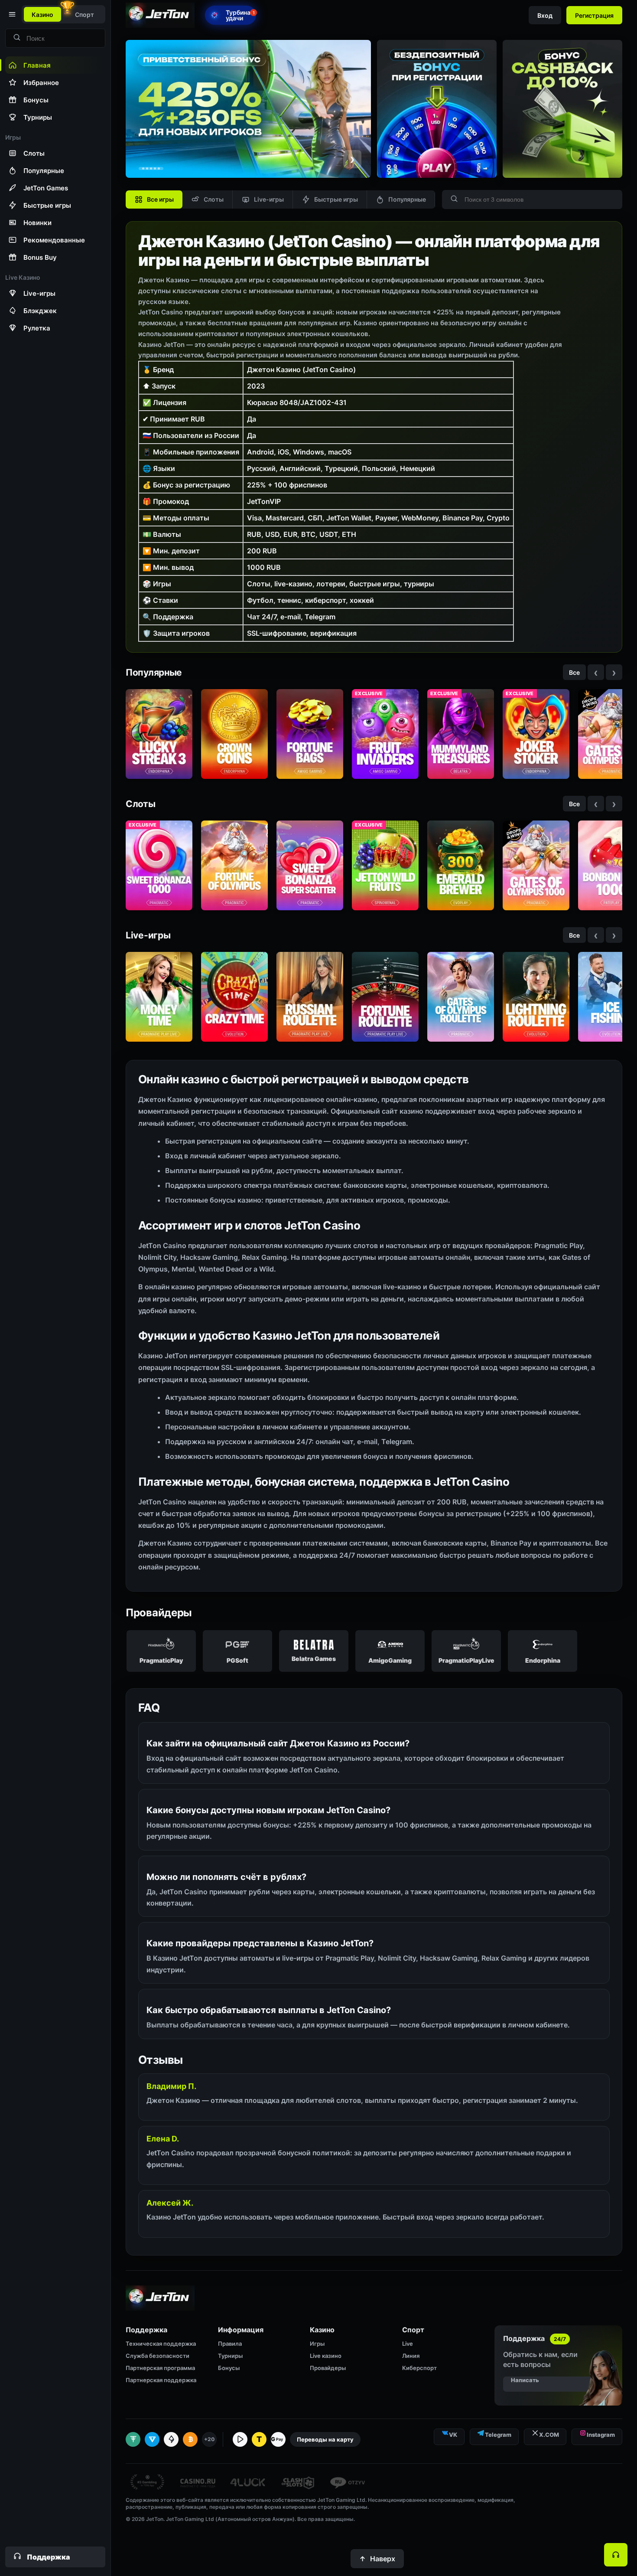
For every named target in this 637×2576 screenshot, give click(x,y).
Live (408, 2344)
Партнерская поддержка (161, 2380)
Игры (317, 2344)
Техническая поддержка (161, 2344)
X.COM (549, 2435)
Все (574, 672)
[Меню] (11, 14)
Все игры (160, 199)
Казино (42, 15)
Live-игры (269, 199)
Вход (545, 15)
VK (453, 2435)
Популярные (407, 199)
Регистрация (594, 15)
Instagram (601, 2435)
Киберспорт (419, 2368)
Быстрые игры (336, 199)
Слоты (214, 199)
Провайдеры (328, 2368)
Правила (230, 2344)
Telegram (498, 2435)
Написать (525, 2380)
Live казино (326, 2356)
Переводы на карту (325, 2439)
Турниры (230, 2356)
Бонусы (229, 2368)
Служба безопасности (158, 2356)
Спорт (84, 15)
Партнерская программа (160, 2368)
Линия (411, 2356)
